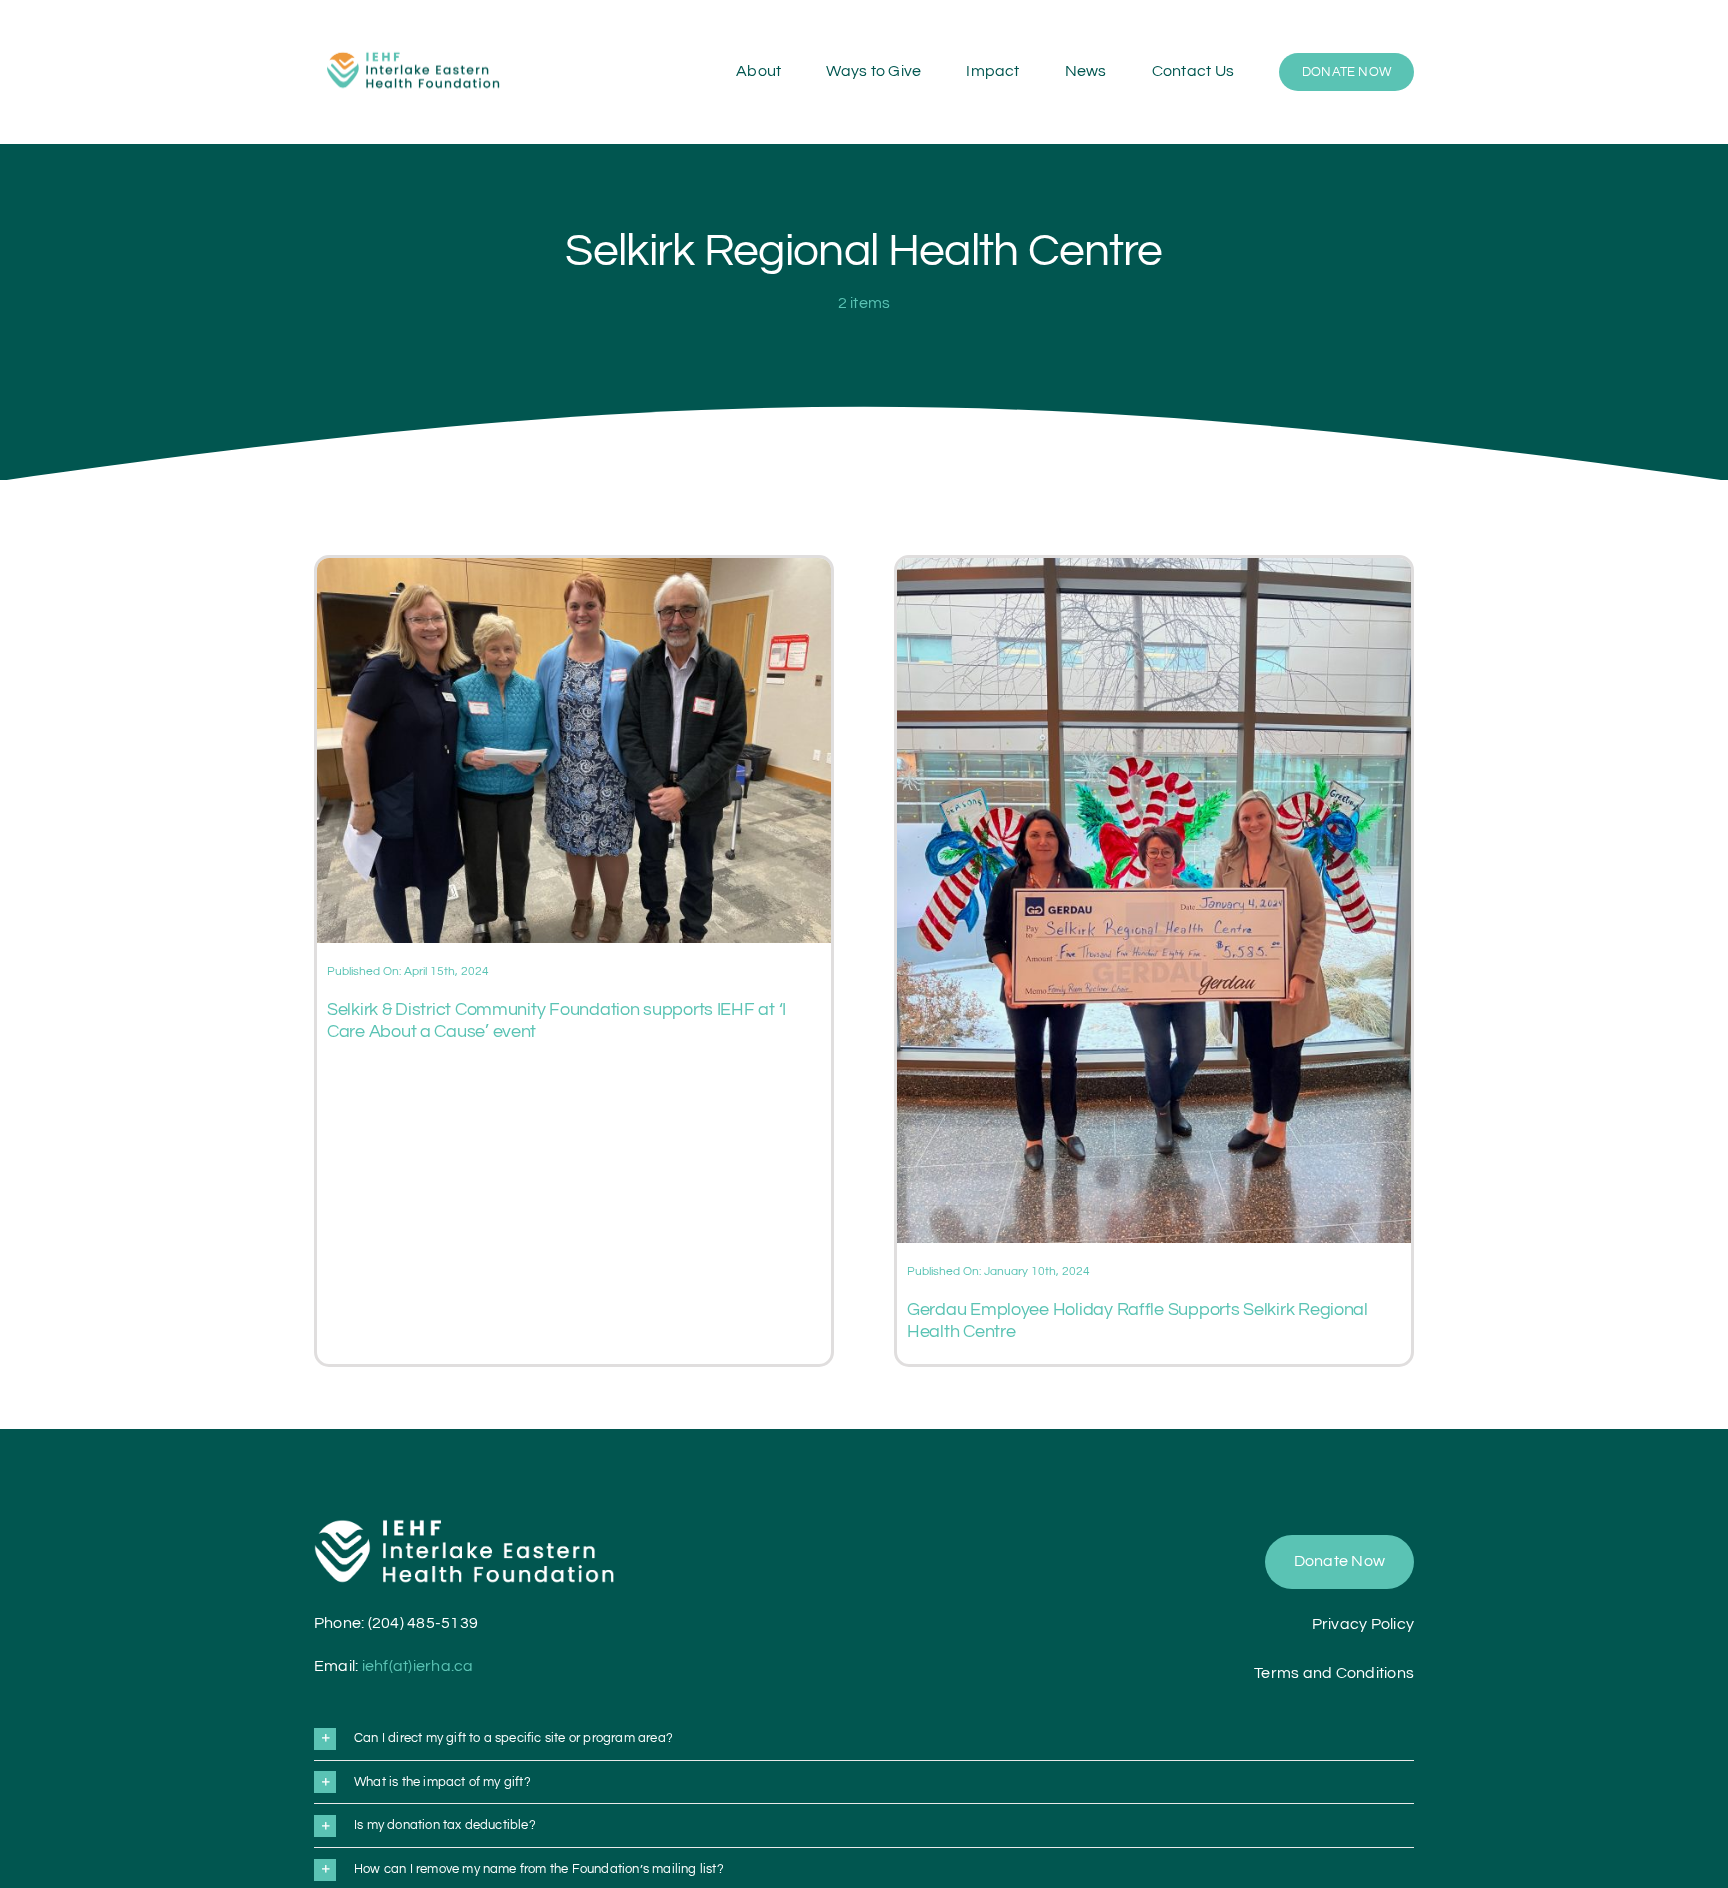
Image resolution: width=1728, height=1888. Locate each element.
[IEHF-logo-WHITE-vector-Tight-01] (464, 1527)
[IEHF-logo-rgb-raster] (414, 45)
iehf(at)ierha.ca (418, 1666)
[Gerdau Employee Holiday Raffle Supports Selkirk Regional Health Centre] (1154, 570)
